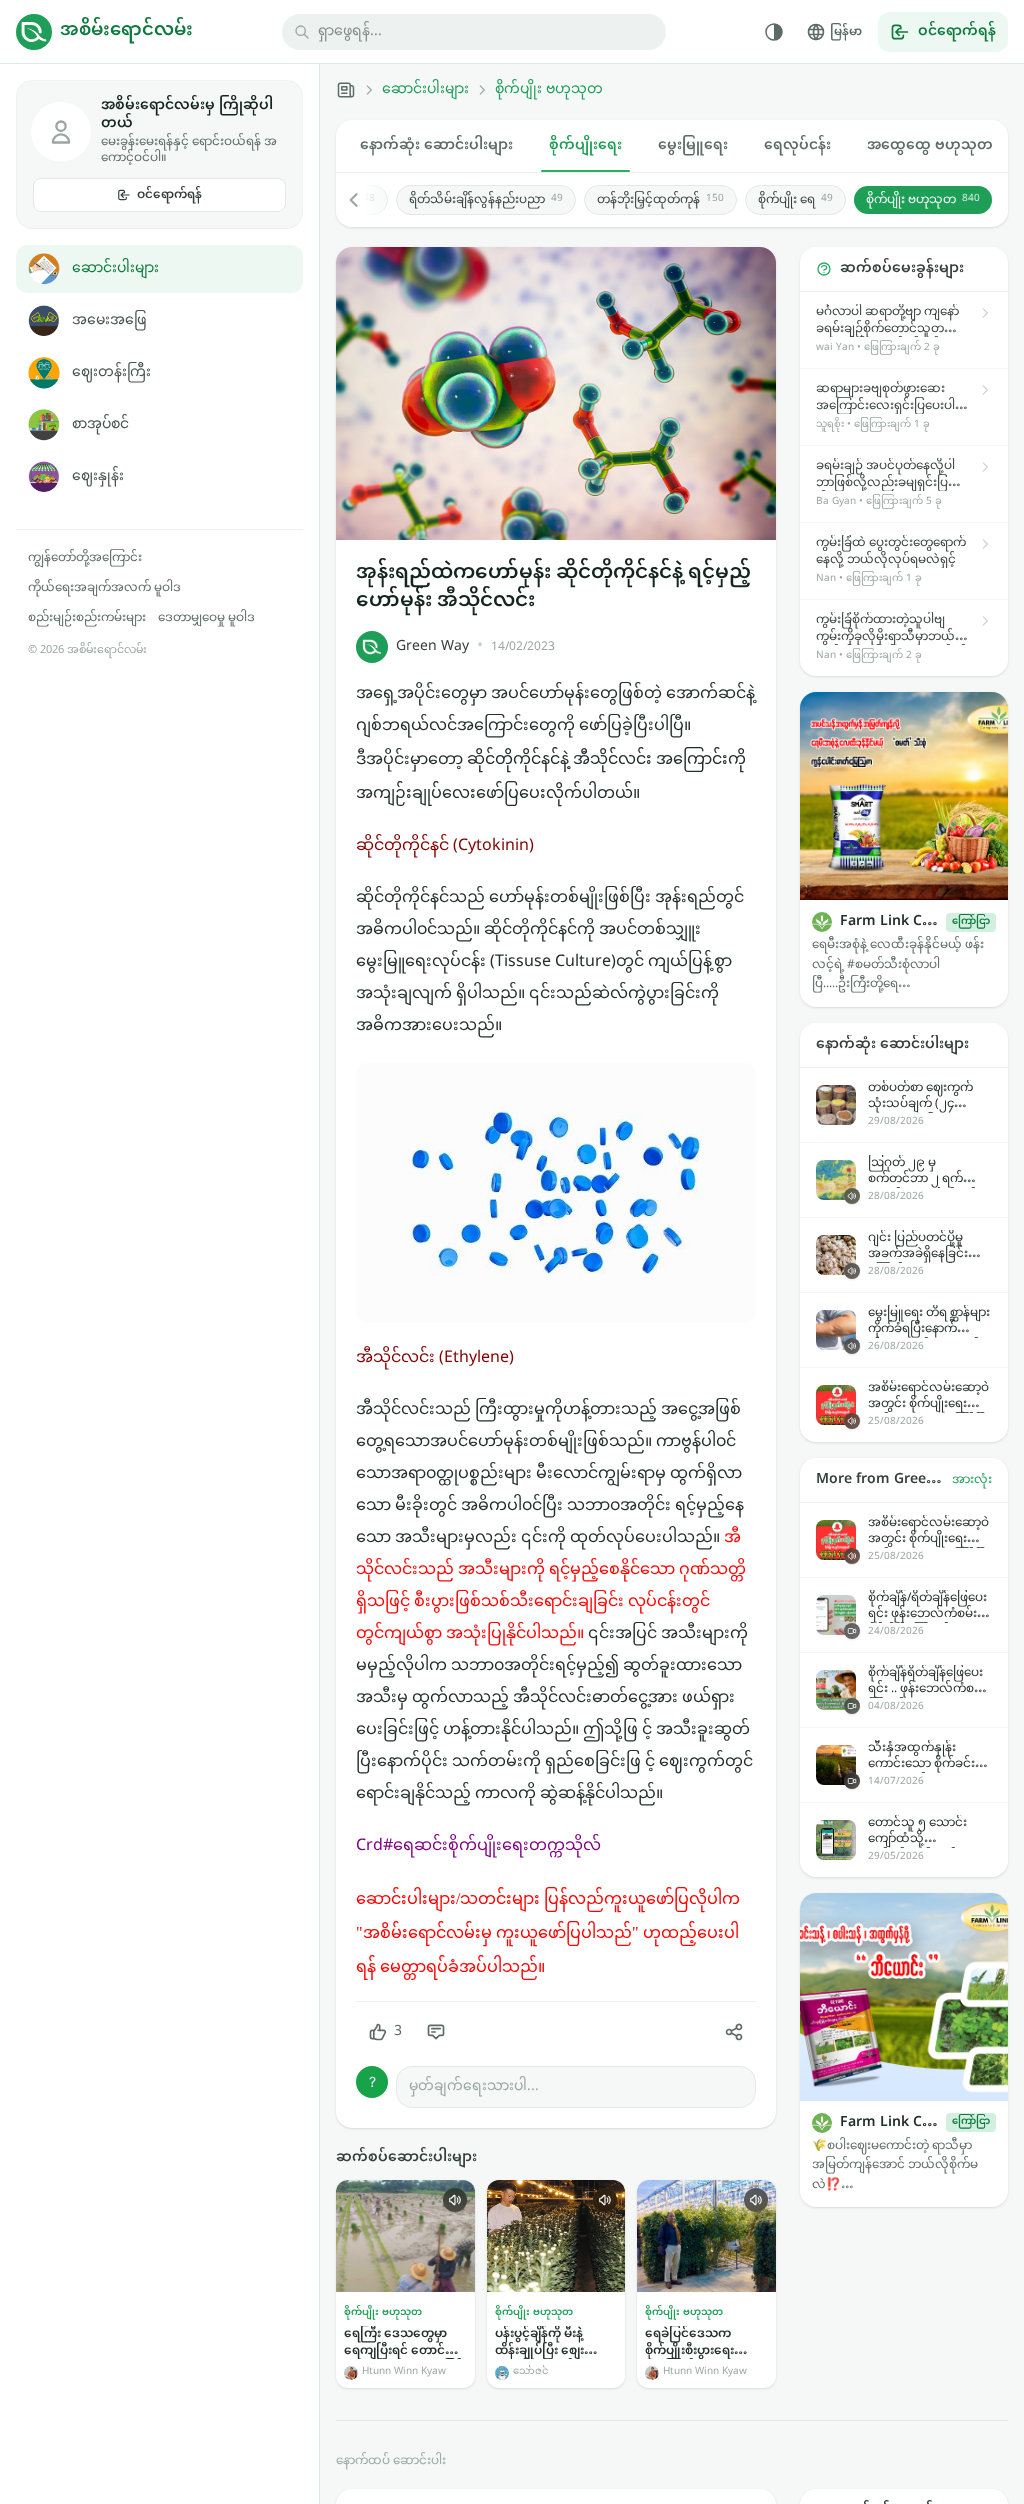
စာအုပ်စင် (100, 424)
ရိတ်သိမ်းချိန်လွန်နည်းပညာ (486, 200)
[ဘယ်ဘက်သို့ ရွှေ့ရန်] (364, 200)
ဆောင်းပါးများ (115, 268)
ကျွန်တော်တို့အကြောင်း (85, 558)
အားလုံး (972, 1480)
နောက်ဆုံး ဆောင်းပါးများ (436, 145)
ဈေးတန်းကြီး (111, 372)
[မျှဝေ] (734, 2032)
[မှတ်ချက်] (436, 2032)
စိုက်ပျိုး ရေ (795, 200)
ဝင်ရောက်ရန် (169, 195)
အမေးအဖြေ (109, 320)
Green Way (432, 646)
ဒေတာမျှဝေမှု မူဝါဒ (206, 618)
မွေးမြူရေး (693, 145)
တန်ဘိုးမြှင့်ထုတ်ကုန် (660, 200)
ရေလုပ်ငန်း (797, 145)
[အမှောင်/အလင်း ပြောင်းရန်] (774, 32)
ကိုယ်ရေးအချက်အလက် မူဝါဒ (104, 588)
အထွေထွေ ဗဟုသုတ (930, 145)
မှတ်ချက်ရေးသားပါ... (474, 2086)
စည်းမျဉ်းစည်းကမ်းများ (87, 618)
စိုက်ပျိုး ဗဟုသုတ (549, 90)
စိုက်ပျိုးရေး (585, 145)
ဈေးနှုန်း (98, 476)
